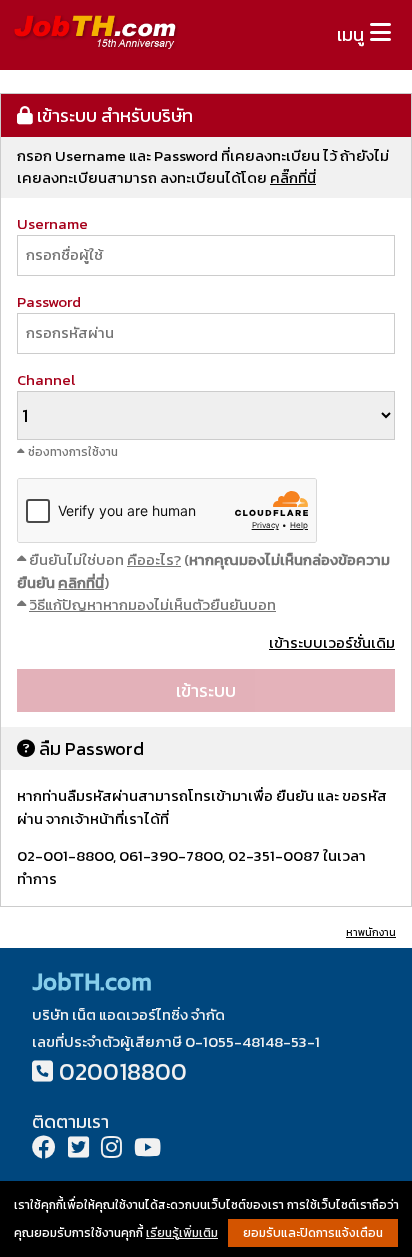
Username (52, 223)
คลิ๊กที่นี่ (293, 177)
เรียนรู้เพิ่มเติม (182, 1233)
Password (49, 301)
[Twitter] (78, 1149)
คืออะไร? (154, 559)
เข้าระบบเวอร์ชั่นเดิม (332, 642)
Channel (46, 379)
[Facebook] (44, 1149)
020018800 (123, 1071)
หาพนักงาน (371, 932)
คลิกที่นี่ (81, 582)
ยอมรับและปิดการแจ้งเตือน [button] (313, 1233)
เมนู (350, 34)
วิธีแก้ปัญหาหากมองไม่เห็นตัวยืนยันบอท (152, 604)
